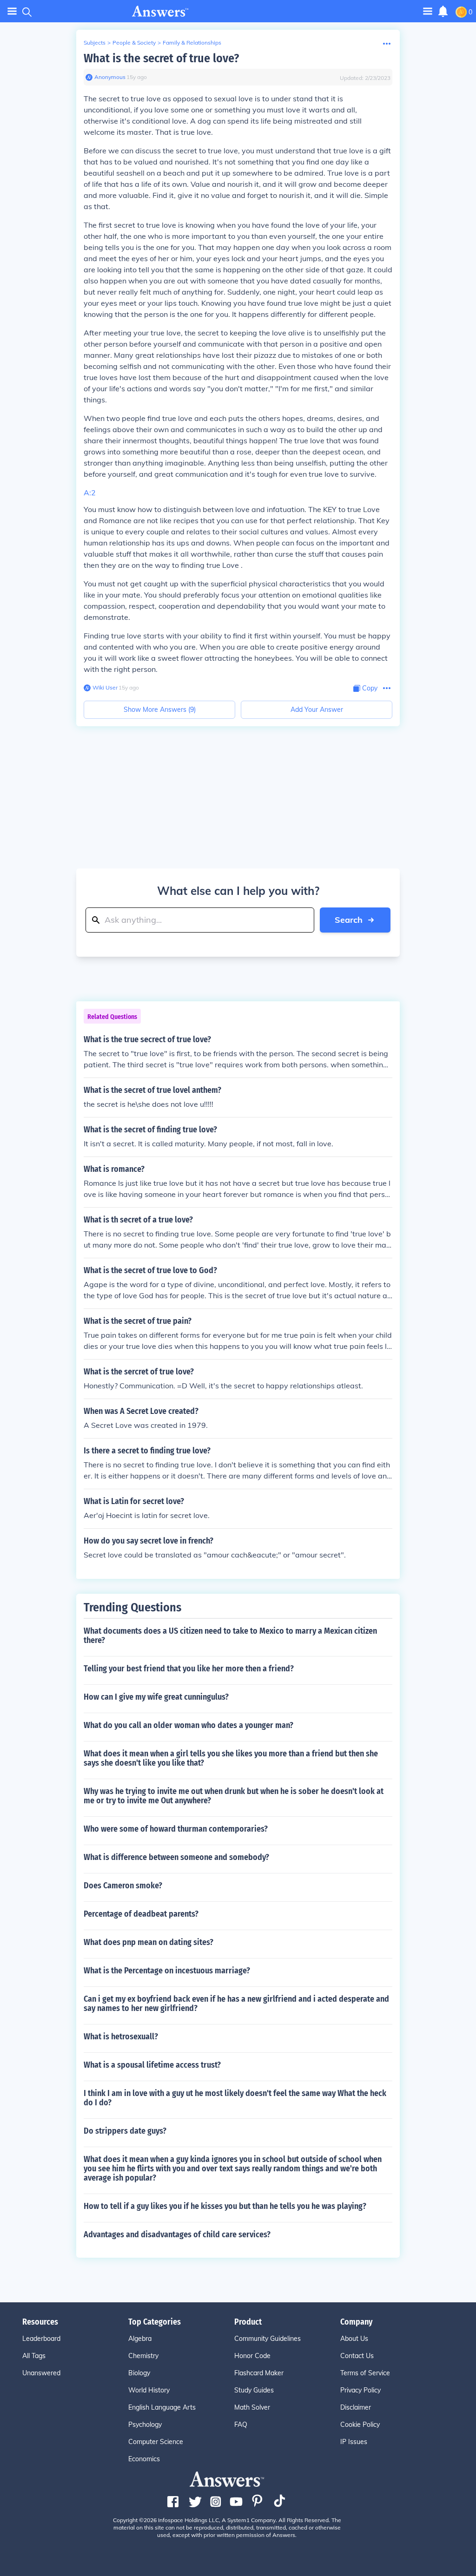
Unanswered (41, 2373)
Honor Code (252, 2356)
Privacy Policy (360, 2390)
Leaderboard (41, 2339)
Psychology (145, 2425)
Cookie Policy (360, 2425)
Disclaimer (356, 2407)
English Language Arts (162, 2407)
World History (149, 2390)
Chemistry (143, 2356)
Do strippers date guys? (125, 2131)
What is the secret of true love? (161, 58)
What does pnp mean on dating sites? (149, 1942)
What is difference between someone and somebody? (176, 1857)
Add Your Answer (317, 710)
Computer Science (156, 2442)
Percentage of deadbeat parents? (141, 1914)
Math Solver (252, 2407)
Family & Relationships (192, 43)
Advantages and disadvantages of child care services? (177, 2234)
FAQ (241, 2425)
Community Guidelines (268, 2339)
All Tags (34, 2356)
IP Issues (354, 2442)
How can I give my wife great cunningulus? (156, 1697)
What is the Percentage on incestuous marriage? (167, 1971)
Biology (139, 2373)
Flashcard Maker (259, 2373)
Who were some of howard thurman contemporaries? (176, 1829)
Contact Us (357, 2356)
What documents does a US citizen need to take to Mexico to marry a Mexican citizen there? (230, 1636)
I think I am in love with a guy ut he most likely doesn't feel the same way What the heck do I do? (235, 2098)
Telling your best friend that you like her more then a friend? (189, 1669)
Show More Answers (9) (160, 710)
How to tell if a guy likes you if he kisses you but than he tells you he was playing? (225, 2206)
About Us (354, 2339)
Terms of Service (365, 2373)
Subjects (95, 43)
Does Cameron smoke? (123, 1886)
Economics (144, 2459)
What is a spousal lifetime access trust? (152, 2065)
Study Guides (254, 2390)
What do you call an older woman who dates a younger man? (188, 1725)
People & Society (134, 43)
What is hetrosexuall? (121, 2037)
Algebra (140, 2339)
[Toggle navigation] (12, 11)
